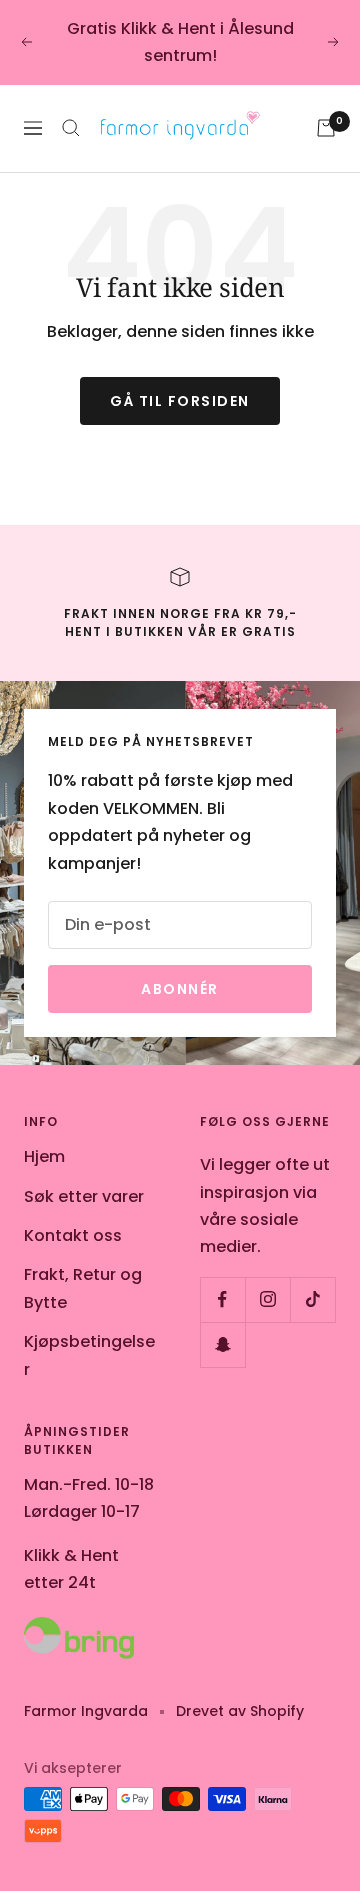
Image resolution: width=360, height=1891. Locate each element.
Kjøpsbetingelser (89, 1355)
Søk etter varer (84, 1196)
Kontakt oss (73, 1235)
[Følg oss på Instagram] (267, 1299)
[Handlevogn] (326, 128)
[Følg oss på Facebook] (222, 1299)
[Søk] (71, 128)
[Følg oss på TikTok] (312, 1299)
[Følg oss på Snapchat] (222, 1344)
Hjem (44, 1156)
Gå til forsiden (180, 401)
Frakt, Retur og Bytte (83, 1288)
